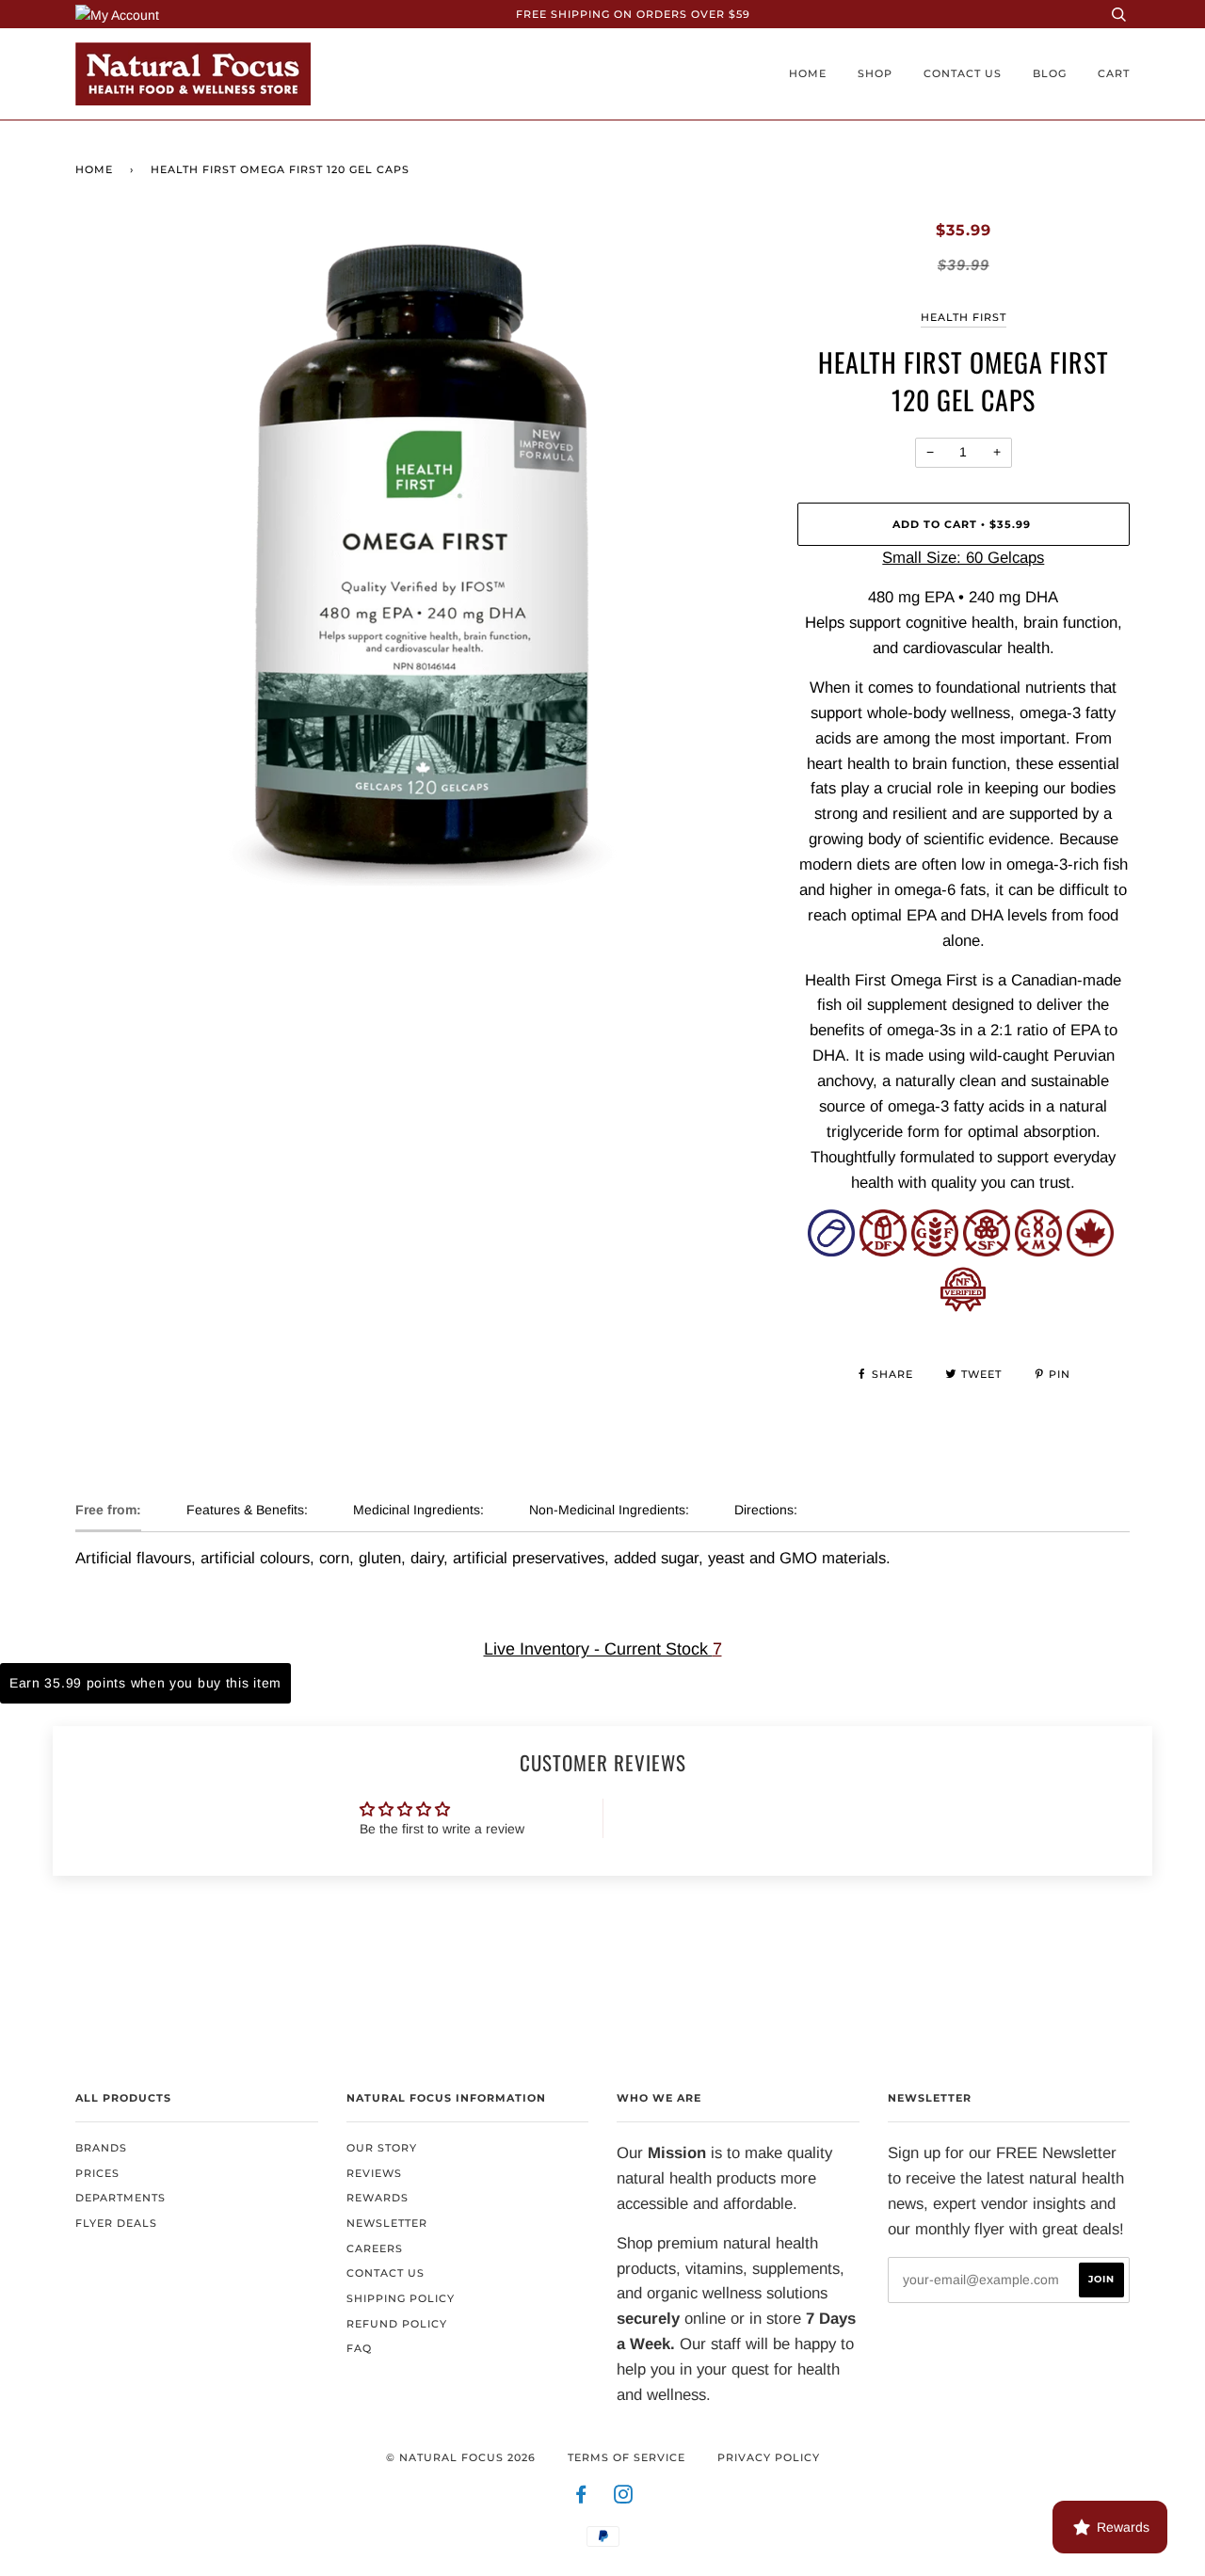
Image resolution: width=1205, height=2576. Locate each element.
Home (808, 73)
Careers (375, 2248)
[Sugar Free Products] (987, 1251)
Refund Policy (397, 2324)
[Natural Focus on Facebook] (581, 2498)
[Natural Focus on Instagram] (624, 2498)
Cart (1114, 73)
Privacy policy (769, 2457)
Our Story (382, 2148)
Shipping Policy (401, 2298)
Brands (101, 2148)
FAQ (359, 2348)
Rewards (378, 2198)
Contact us (963, 73)
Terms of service (627, 2457)
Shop (875, 73)
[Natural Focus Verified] (963, 1307)
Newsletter (387, 2223)
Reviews (374, 2173)
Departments (120, 2198)
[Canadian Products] (1090, 1251)
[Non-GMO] (1038, 1251)
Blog (1050, 73)
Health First (964, 317)
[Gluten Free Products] (935, 1251)
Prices (97, 2173)
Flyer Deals (116, 2223)
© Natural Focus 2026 (461, 2457)
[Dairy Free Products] (883, 1251)
